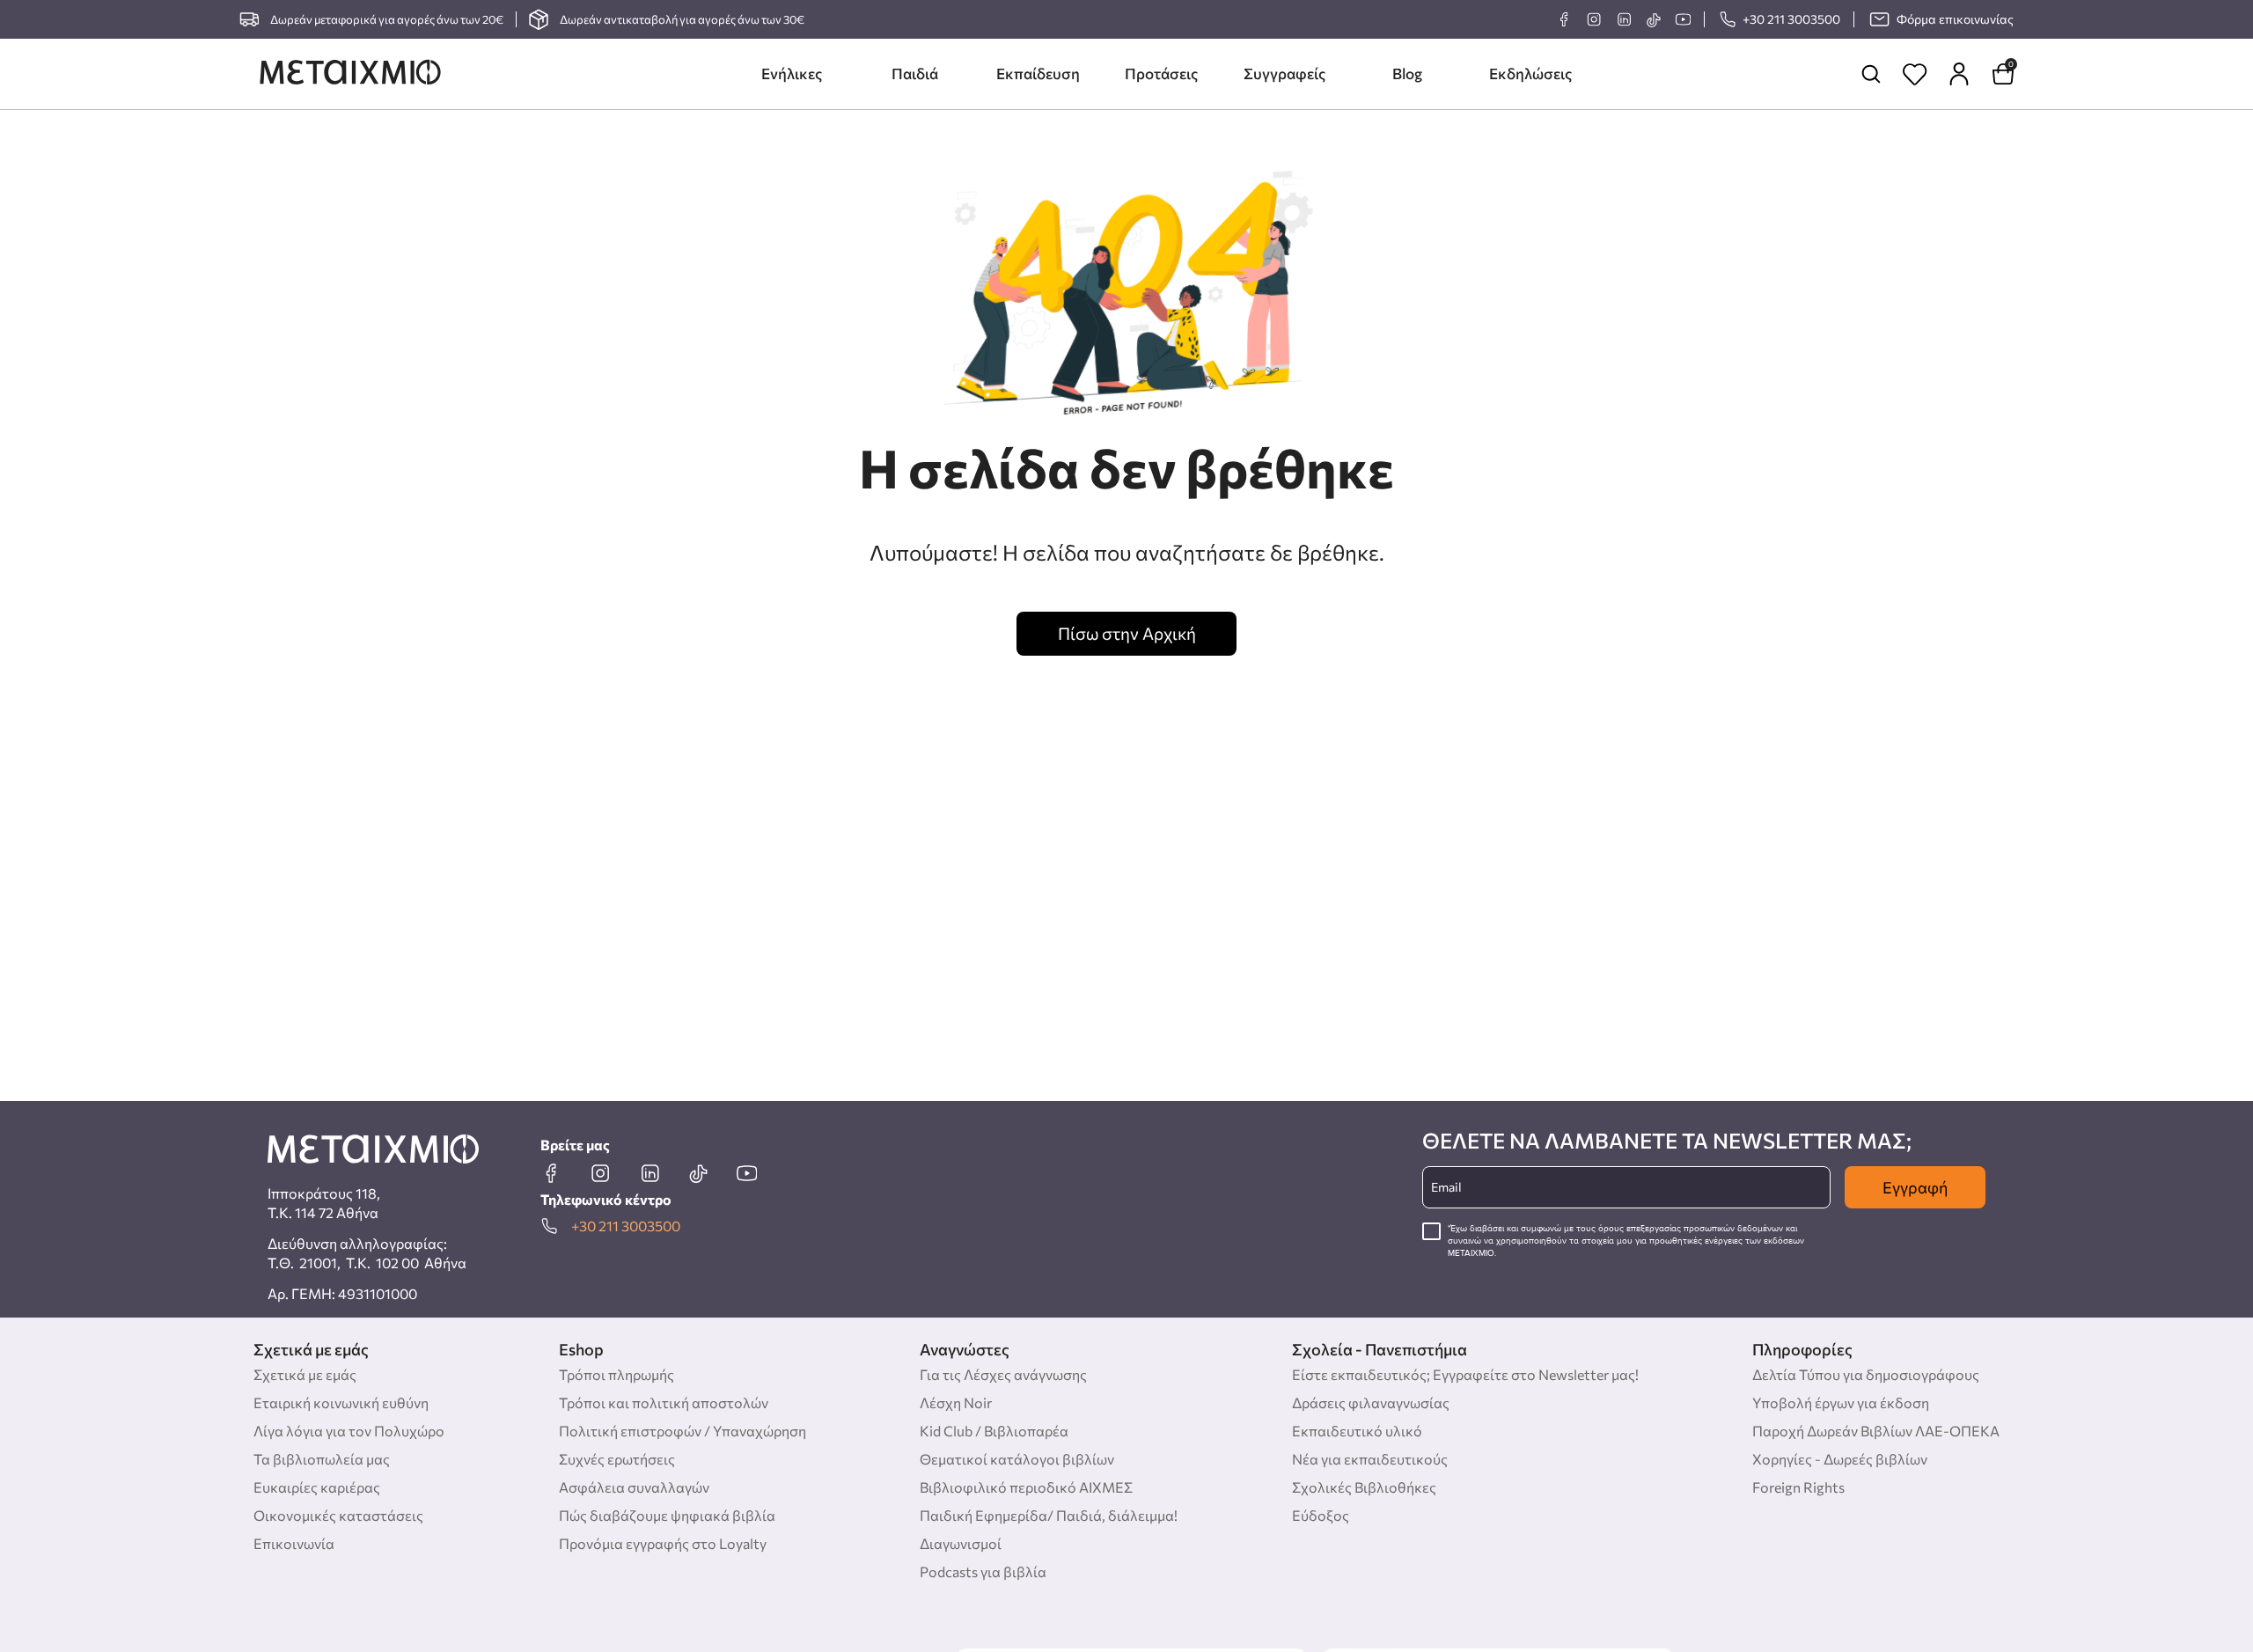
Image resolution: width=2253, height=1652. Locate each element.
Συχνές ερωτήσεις (617, 1459)
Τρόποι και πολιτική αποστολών (664, 1402)
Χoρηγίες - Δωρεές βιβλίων (1840, 1459)
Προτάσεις (1161, 73)
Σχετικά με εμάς (305, 1374)
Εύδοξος (1321, 1515)
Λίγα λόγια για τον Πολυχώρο (349, 1431)
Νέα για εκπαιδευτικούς (1370, 1459)
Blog (1407, 73)
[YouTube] (1683, 19)
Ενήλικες (792, 73)
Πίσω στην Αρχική (1127, 633)
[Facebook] (1564, 19)
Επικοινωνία (294, 1543)
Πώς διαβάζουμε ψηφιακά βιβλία (667, 1515)
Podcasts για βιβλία (983, 1571)
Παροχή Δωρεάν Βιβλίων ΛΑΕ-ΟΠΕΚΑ (1876, 1431)
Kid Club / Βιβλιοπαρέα (994, 1431)
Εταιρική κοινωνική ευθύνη (341, 1402)
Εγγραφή (1915, 1187)
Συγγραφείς (1284, 73)
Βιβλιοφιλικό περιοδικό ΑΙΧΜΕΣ (1026, 1487)
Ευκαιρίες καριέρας (317, 1487)
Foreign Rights (1798, 1487)
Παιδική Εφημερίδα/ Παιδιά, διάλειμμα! (1049, 1515)
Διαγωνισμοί (961, 1543)
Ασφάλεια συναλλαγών (634, 1487)
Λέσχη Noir (956, 1402)
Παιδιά (915, 73)
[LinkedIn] (1624, 19)
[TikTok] (1653, 20)
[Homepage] (350, 74)
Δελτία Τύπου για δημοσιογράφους (1866, 1374)
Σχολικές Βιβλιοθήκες (1364, 1487)
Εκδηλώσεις (1530, 73)
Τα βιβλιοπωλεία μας (322, 1459)
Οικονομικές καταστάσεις (338, 1515)
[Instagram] (1594, 19)
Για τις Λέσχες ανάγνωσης (1003, 1374)
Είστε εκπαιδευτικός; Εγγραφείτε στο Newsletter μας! (1465, 1374)
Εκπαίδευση (1038, 73)
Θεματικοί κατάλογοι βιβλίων (1017, 1459)
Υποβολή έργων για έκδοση (1841, 1402)
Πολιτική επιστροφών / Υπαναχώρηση (683, 1431)
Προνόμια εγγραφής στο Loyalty (663, 1543)
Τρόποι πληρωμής (616, 1374)
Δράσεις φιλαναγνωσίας (1371, 1402)
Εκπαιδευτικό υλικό (1357, 1431)
